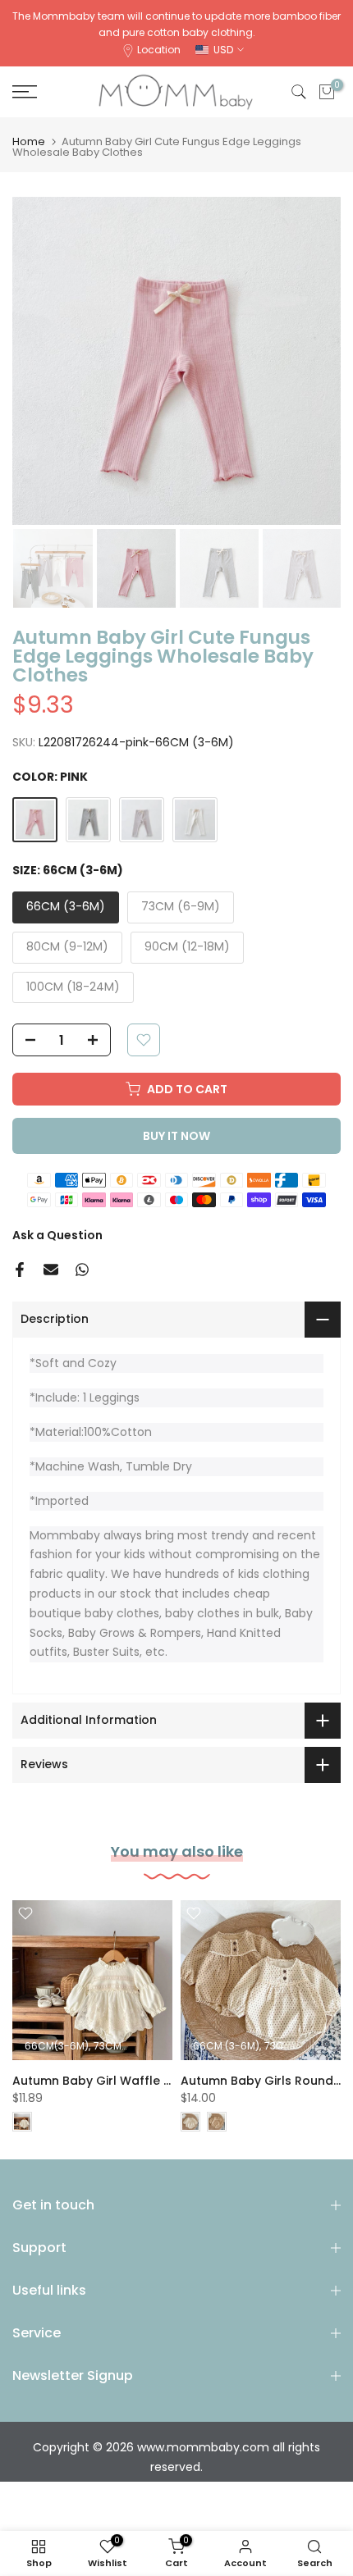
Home (29, 141)
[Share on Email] (51, 1270)
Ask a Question (57, 1235)
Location (159, 50)
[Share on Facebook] (20, 1270)
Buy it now (176, 1136)
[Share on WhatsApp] (82, 1270)
